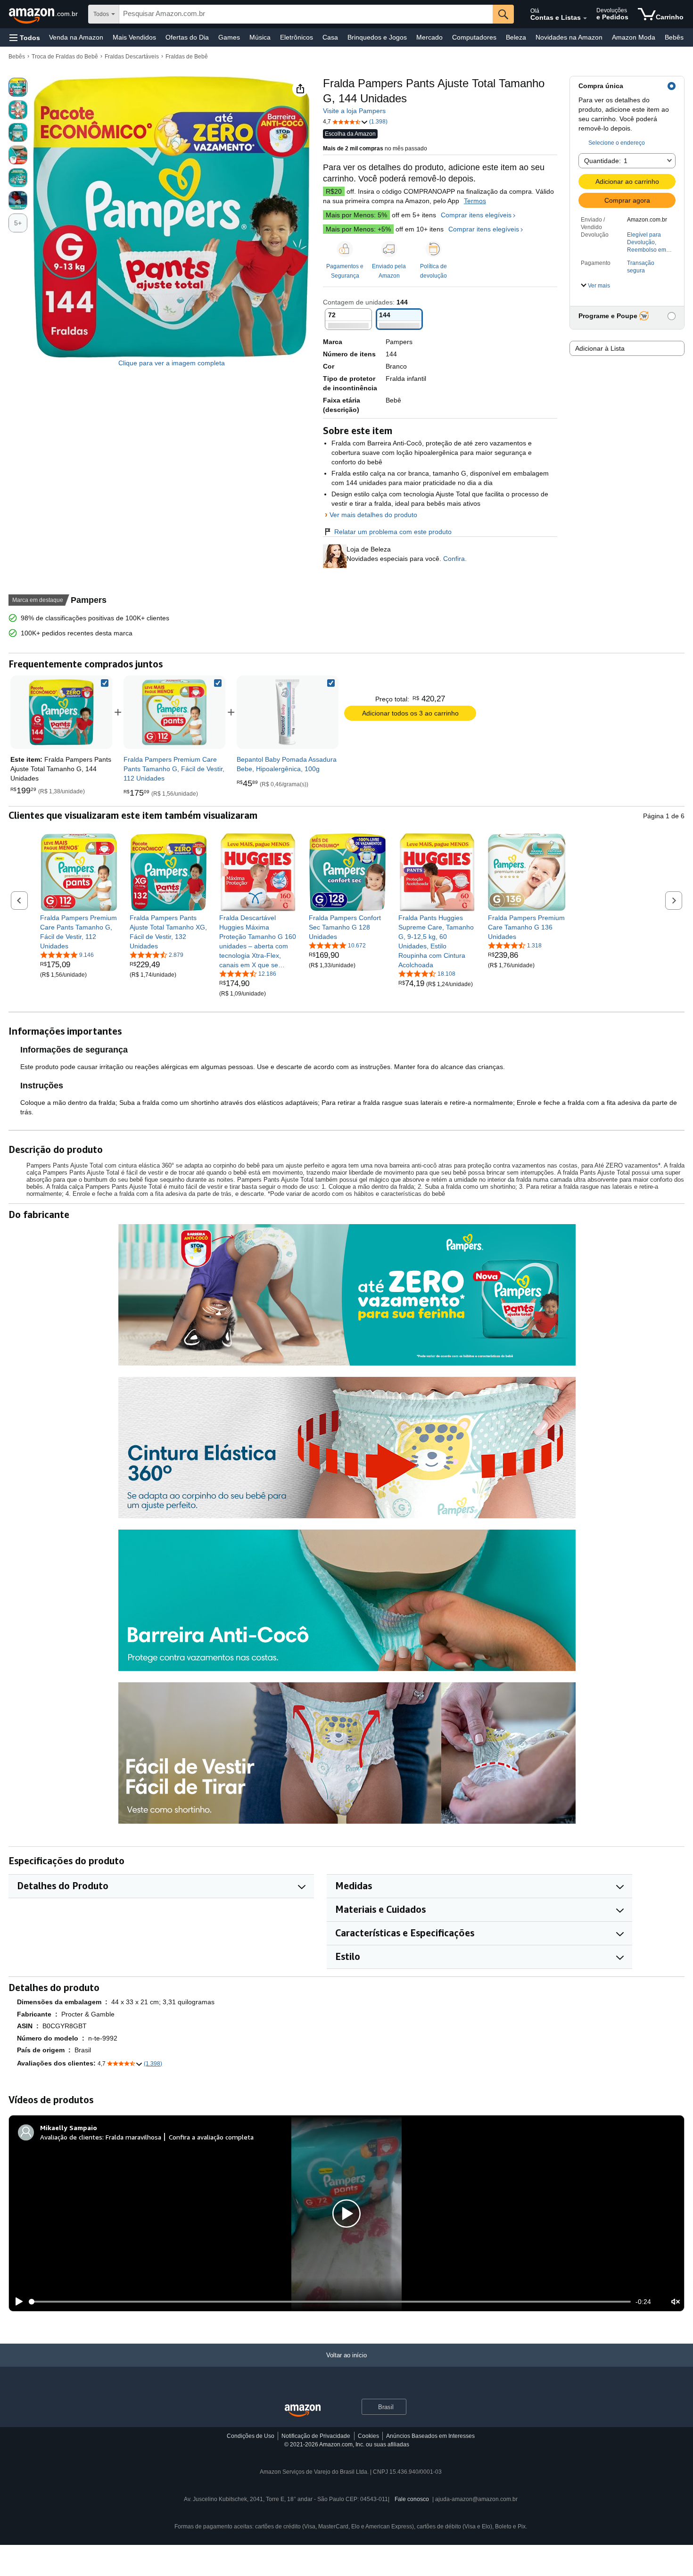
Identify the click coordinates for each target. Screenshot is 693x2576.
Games (229, 37)
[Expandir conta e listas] (585, 18)
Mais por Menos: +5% (358, 229)
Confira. (454, 559)
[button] (25, 37)
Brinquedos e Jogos (377, 37)
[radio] (18, 87)
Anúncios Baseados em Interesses (430, 2436)
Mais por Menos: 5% (356, 215)
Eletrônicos (297, 37)
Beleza (516, 37)
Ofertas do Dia (187, 37)
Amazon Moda (634, 37)
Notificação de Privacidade (316, 2436)
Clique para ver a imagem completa (172, 363)
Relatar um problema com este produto (393, 532)
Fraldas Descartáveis (132, 57)
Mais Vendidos (134, 37)
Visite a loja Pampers (354, 111)
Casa (330, 37)
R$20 (334, 191)
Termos (475, 201)
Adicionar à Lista (600, 348)
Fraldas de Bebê (187, 57)
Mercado (429, 37)
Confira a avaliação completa (211, 2137)
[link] (174, 712)
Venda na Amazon (76, 37)
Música (260, 37)
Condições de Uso (251, 2436)
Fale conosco (412, 2499)
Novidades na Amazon (569, 37)
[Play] (16, 2302)
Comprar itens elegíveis (476, 215)
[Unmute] (676, 2301)
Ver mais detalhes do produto (373, 515)
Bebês (674, 37)
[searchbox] (306, 14)
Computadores (474, 37)
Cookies (368, 2436)
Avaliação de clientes (71, 2137)
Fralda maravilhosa (133, 2137)
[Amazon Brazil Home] (303, 2411)
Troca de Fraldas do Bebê (65, 57)
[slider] (330, 2302)
